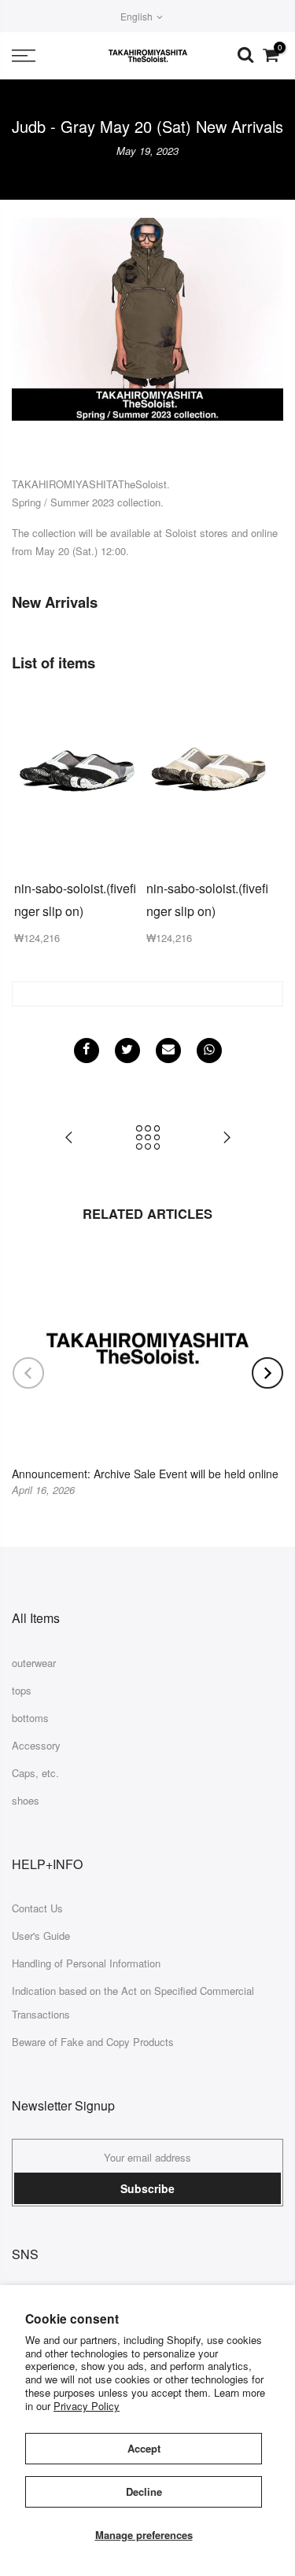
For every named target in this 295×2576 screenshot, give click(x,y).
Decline (144, 2491)
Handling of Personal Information (86, 1963)
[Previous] (28, 1373)
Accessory (36, 1745)
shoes (26, 1800)
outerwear (34, 1663)
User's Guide (41, 1936)
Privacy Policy (87, 2406)
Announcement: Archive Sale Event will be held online (145, 1474)
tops (22, 1690)
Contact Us (37, 1908)
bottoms (30, 1718)
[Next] (267, 1373)
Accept (144, 2448)
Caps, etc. (35, 1773)
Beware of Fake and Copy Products (93, 2042)
